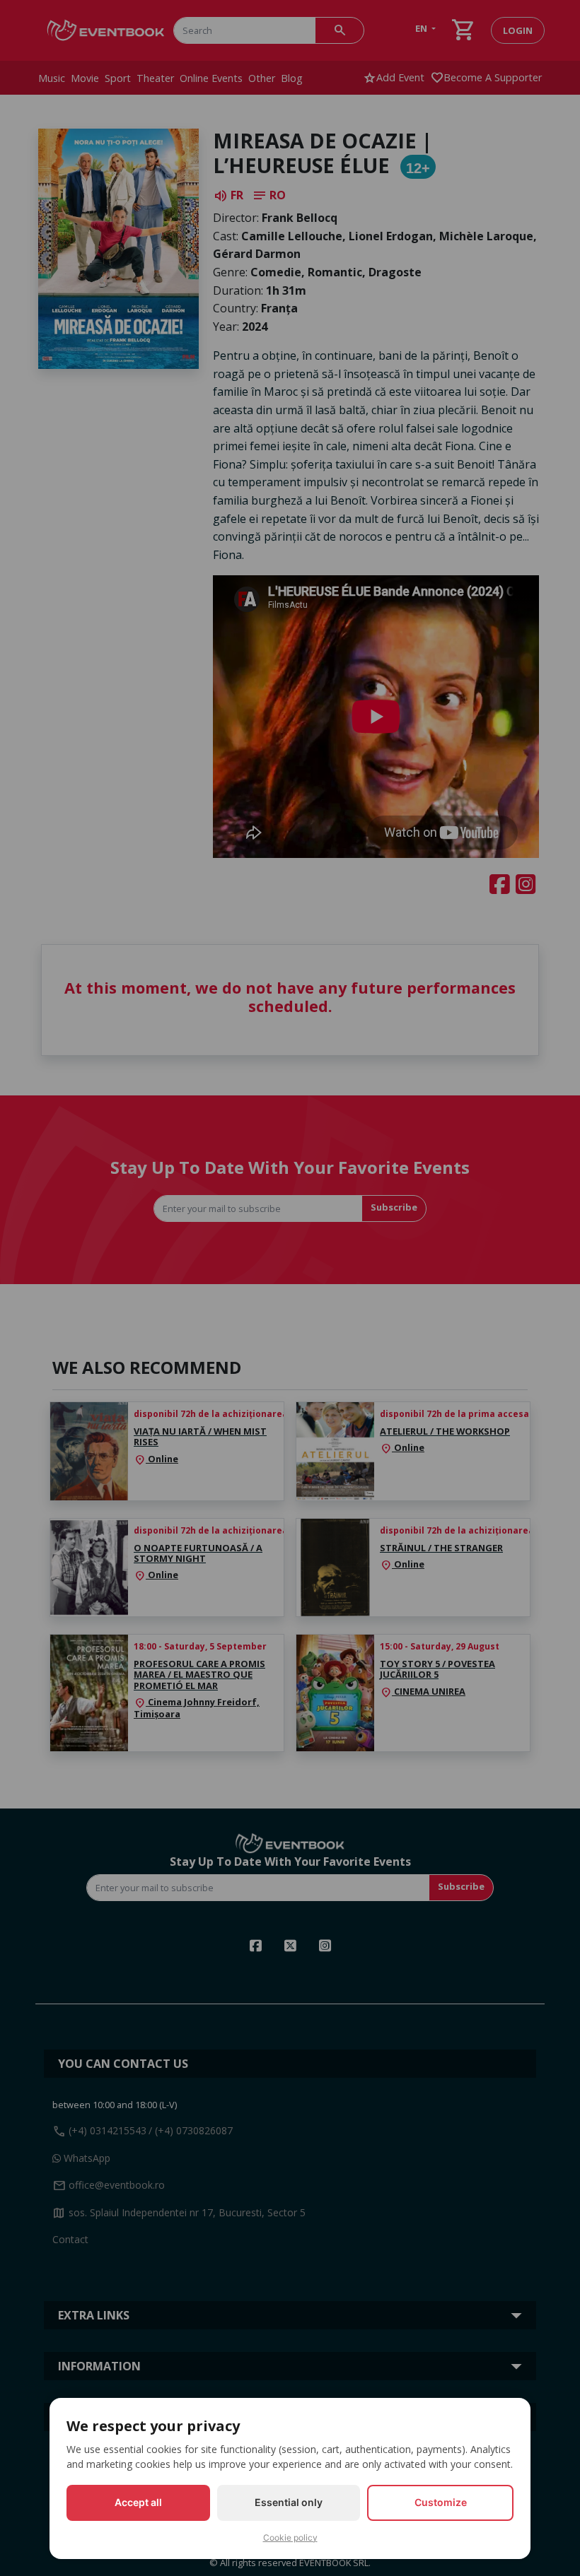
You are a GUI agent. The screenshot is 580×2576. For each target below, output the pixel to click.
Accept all (138, 2502)
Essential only (289, 2502)
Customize (441, 2502)
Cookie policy (290, 2537)
